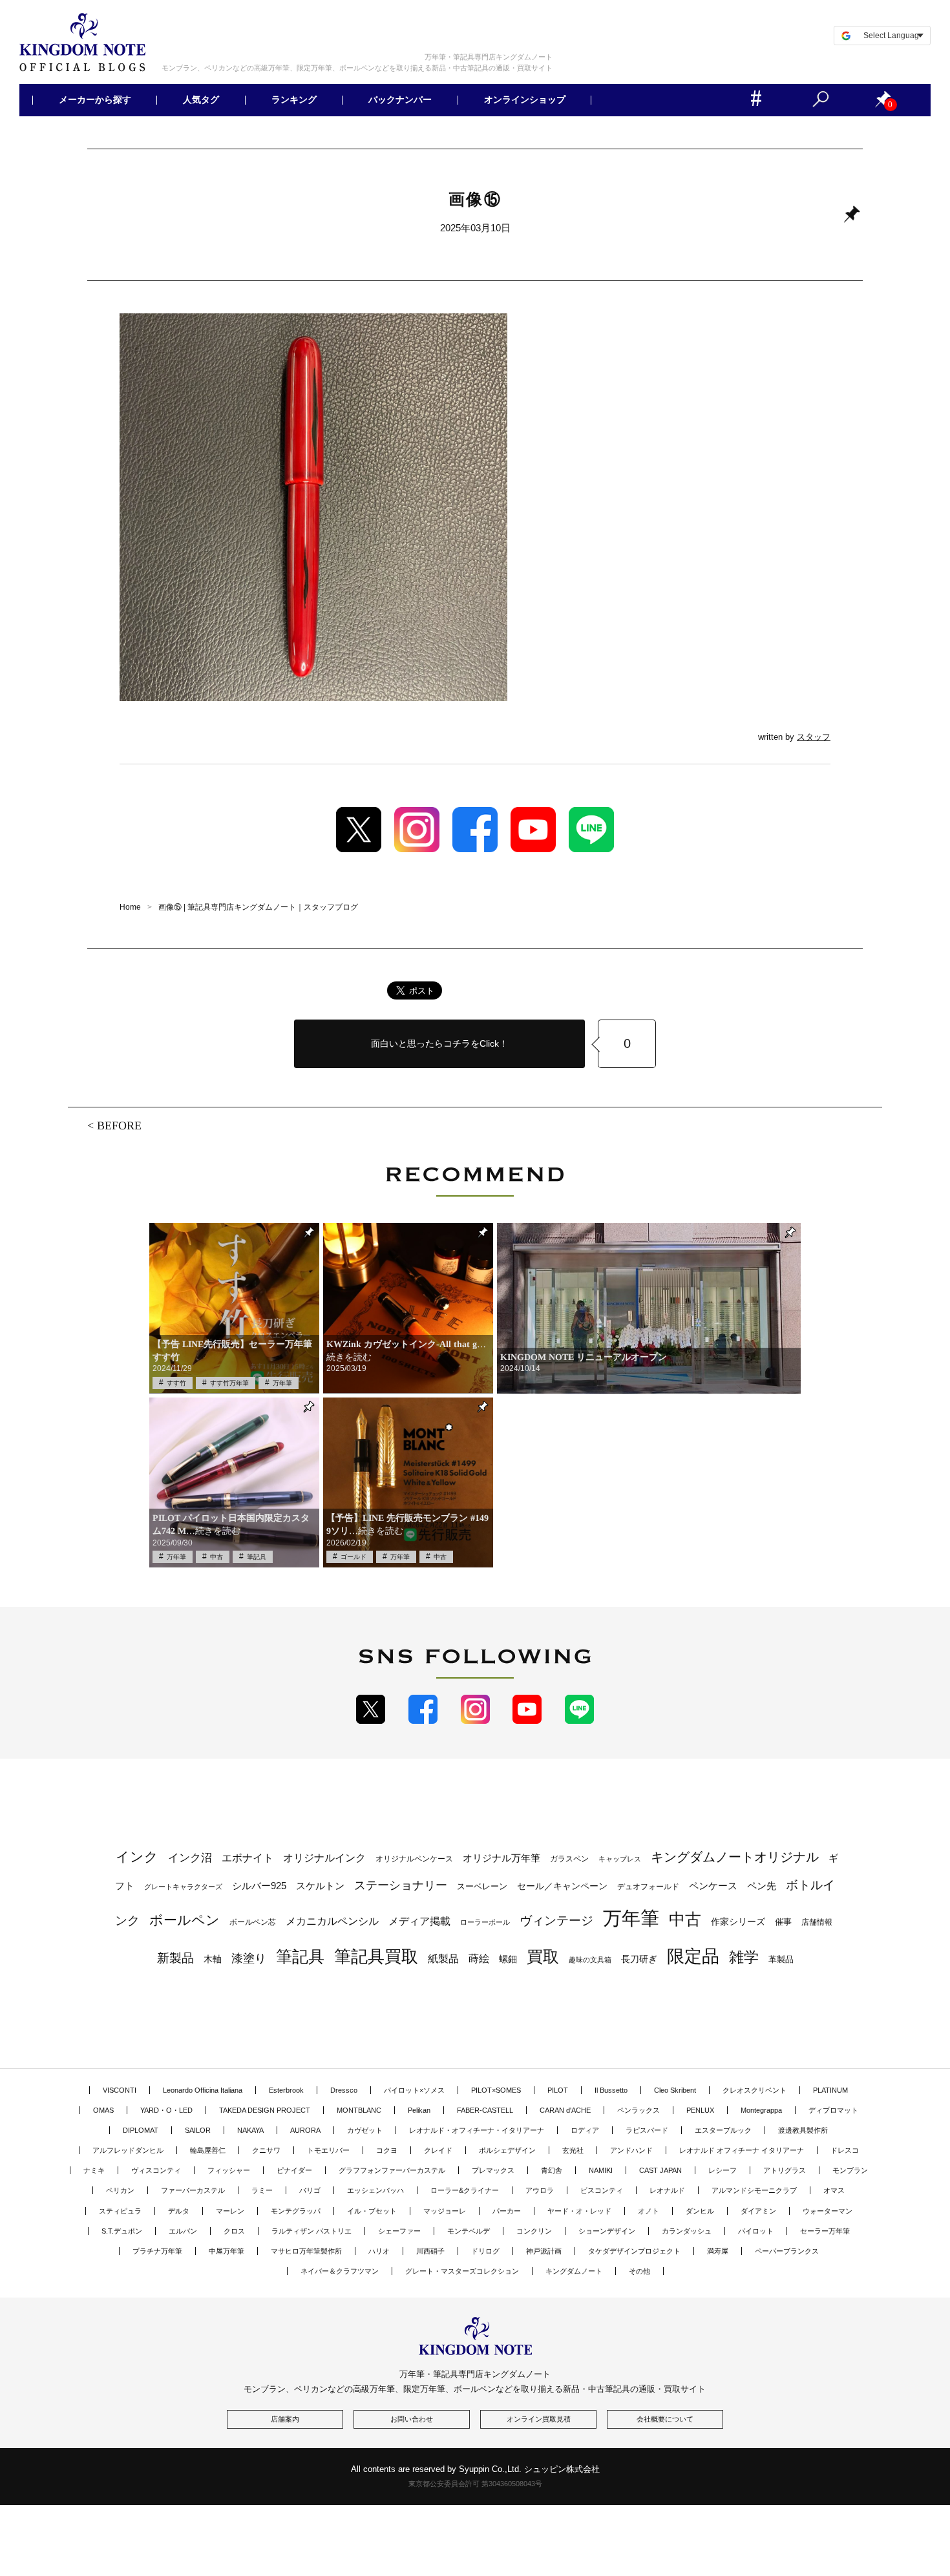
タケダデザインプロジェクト (634, 2251)
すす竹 (176, 1383)
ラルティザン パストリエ (311, 2231)
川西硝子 (430, 2251)
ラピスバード (647, 2130)
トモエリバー (328, 2150)
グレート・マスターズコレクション (462, 2271)
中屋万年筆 (227, 2251)
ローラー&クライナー (465, 2190)
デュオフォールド (648, 1887)
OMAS (103, 2110)
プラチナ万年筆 (157, 2251)
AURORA (305, 2130)
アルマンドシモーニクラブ (754, 2190)
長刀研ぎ (639, 1959)
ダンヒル (700, 2211)
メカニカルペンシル (332, 1921)
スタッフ (814, 737)
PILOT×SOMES (496, 2090)
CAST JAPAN (660, 2170)
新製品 (175, 1958)
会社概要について (665, 2419)
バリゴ (310, 2190)
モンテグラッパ (296, 2211)
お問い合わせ (412, 2419)
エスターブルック (723, 2130)
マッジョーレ (445, 2211)
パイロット (756, 2231)
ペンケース (713, 1886)
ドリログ (485, 2251)
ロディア (585, 2130)
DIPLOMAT (141, 2130)
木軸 (213, 1959)
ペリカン (120, 2190)
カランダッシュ (687, 2231)
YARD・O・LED (166, 2110)
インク (137, 1857)
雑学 (744, 1957)
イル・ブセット (372, 2211)
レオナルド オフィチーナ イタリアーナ (742, 2150)
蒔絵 (479, 1958)
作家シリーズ (738, 1922)
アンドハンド (631, 2150)
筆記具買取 (376, 1956)
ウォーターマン (828, 2211)
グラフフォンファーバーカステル (392, 2170)
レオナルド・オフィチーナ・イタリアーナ (477, 2130)
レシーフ (723, 2170)
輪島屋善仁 (208, 2150)
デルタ (179, 2211)
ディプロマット (833, 2110)
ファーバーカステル (193, 2190)
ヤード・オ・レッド (579, 2211)
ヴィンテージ (556, 1921)
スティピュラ (120, 2211)
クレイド (438, 2150)
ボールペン (185, 1920)
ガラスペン (569, 1859)
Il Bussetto (611, 2090)
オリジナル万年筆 (501, 1858)
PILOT (558, 2090)
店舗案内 (285, 2419)
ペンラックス (639, 2110)
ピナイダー (294, 2170)
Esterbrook (286, 2090)
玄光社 (573, 2150)
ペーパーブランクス (787, 2251)
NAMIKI (601, 2170)
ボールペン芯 (253, 1922)
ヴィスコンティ (156, 2170)
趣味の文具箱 (590, 1960)
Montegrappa (761, 2110)
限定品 (693, 1956)
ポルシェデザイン (507, 2150)
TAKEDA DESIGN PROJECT (265, 2110)
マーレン (230, 2211)
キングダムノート (574, 2271)
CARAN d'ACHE (565, 2110)
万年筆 (282, 1383)
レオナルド (667, 2190)
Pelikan (419, 2110)
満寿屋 (718, 2251)
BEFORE (119, 1125)
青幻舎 (552, 2170)
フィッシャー (229, 2170)
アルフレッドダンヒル (128, 2150)
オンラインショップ (524, 100)
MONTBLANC (359, 2110)
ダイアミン (758, 2211)
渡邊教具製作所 (803, 2130)
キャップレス (620, 1859)
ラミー (262, 2190)
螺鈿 (508, 1959)
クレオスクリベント (755, 2090)
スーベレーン (482, 1886)
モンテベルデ (469, 2231)
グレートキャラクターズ (183, 1887)
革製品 (781, 1959)
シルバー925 (259, 1886)
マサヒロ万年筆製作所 (306, 2251)
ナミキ (94, 2170)
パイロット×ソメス (414, 2090)
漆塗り (249, 1958)
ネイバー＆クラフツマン (340, 2271)
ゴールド (354, 1557)
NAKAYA (250, 2130)
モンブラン (850, 2170)
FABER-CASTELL (485, 2110)
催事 (783, 1922)
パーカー (507, 2211)
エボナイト (248, 1858)
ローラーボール (485, 1922)
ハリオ (379, 2251)
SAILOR (198, 2130)
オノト (649, 2211)
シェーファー (399, 2231)
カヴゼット (365, 2130)
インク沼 (190, 1858)
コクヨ (387, 2150)
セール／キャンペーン (562, 1886)
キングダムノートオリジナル (735, 1857)
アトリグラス (785, 2170)
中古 (216, 1557)
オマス (834, 2190)
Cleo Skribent (675, 2090)
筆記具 (257, 1557)
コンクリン (534, 2231)
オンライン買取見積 (539, 2419)
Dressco (344, 2090)
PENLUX (700, 2110)
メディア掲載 (419, 1921)
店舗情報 (817, 1922)
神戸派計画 (544, 2251)
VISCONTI (120, 2090)
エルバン (183, 2231)
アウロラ (540, 2190)
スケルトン (320, 1886)
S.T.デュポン (122, 2231)
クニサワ (266, 2150)
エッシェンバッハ (375, 2190)
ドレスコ (845, 2150)
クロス (234, 2231)
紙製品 (443, 1959)
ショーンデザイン (607, 2231)
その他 (639, 2271)
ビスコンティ (602, 2190)
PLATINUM (830, 2090)
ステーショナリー (401, 1885)
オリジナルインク (324, 1858)
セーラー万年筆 (825, 2231)
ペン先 (762, 1886)
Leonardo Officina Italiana (203, 2090)
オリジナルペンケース (414, 1859)
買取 (543, 1956)
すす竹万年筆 (229, 1383)
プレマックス (493, 2170)
